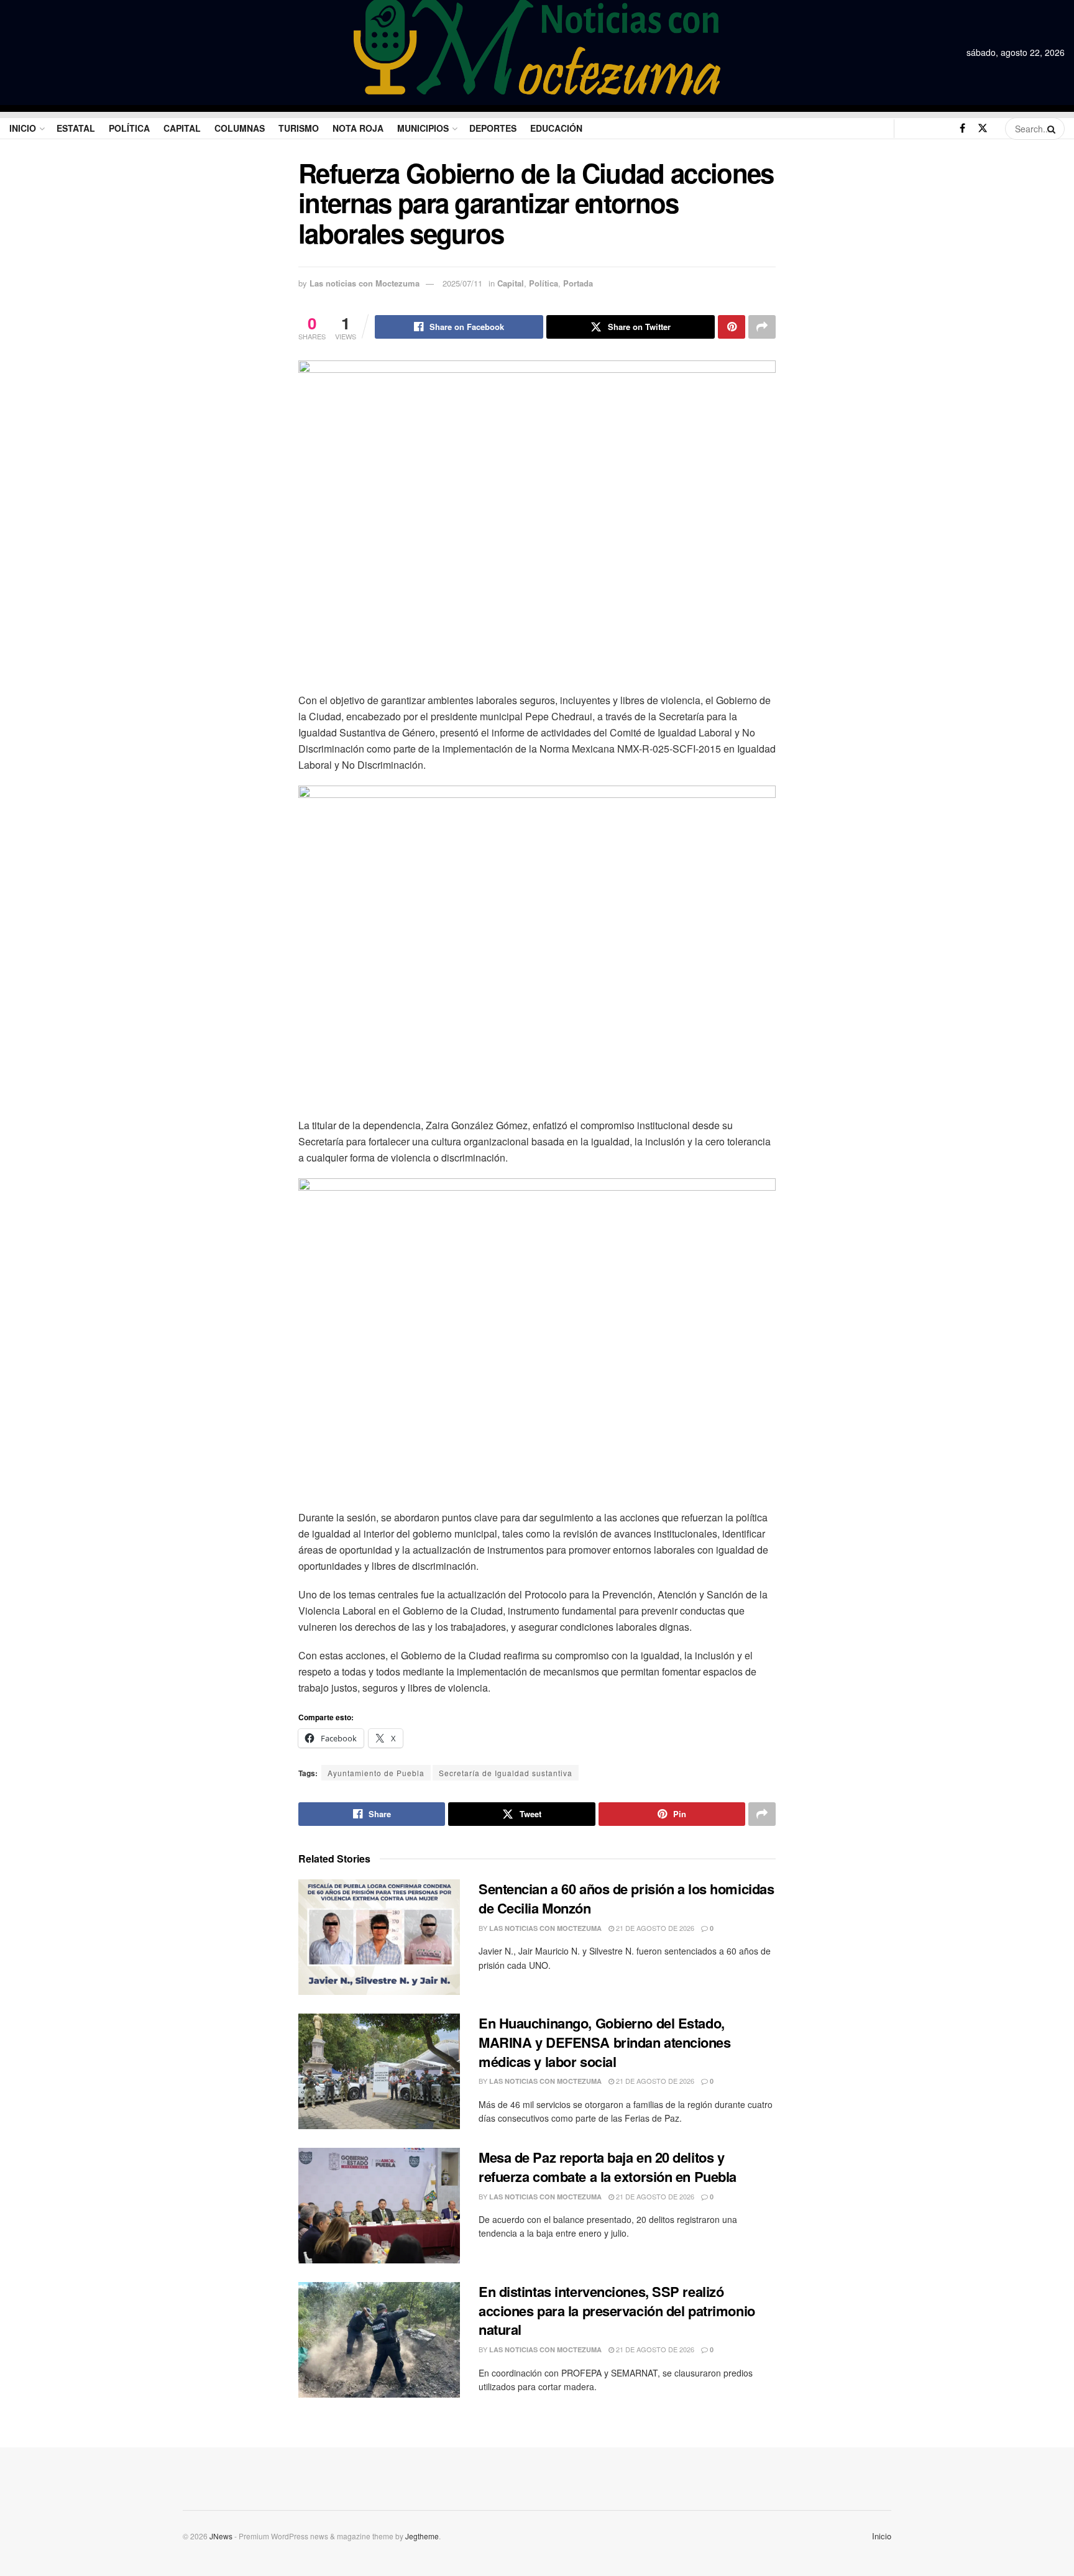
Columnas (240, 128)
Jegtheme (422, 2536)
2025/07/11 (462, 283)
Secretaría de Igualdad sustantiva (506, 1773)
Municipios (423, 128)
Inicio (23, 128)
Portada (578, 283)
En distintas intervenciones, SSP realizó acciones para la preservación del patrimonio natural (617, 2311)
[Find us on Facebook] (962, 128)
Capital (182, 128)
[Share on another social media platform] (762, 327)
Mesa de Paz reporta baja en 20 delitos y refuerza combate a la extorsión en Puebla (608, 2167)
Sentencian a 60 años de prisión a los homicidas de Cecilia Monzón (626, 1898)
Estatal (76, 128)
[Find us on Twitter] (983, 128)
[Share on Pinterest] (732, 327)
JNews (221, 2536)
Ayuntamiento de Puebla (376, 1773)
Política (129, 128)
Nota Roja (358, 128)
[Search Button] (1053, 129)
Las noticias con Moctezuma (365, 283)
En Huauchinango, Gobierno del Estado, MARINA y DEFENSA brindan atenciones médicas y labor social (605, 2042)
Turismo (299, 128)
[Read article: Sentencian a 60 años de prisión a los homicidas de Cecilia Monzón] (379, 1937)
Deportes (493, 128)
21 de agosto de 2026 (654, 1928)
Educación (556, 128)
